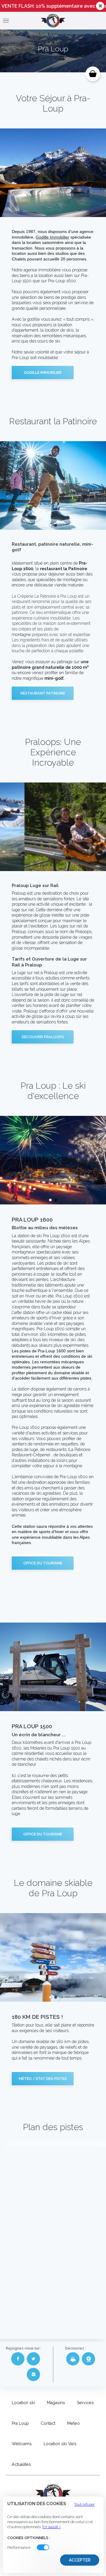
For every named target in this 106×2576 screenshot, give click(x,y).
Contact (48, 2423)
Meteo (73, 2423)
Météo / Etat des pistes (43, 2079)
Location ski (23, 2403)
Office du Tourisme (43, 1563)
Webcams (22, 2444)
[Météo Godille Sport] (73, 2359)
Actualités (21, 2464)
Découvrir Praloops (43, 1037)
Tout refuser (85, 2504)
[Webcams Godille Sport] (88, 2359)
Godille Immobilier (52, 237)
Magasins (56, 2403)
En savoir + (52, 2527)
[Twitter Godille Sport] (33, 2359)
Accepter (80, 2560)
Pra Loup (20, 2423)
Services (85, 2403)
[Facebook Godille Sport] (18, 2359)
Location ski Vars (60, 2444)
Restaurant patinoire (43, 693)
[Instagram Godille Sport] (33, 2374)
